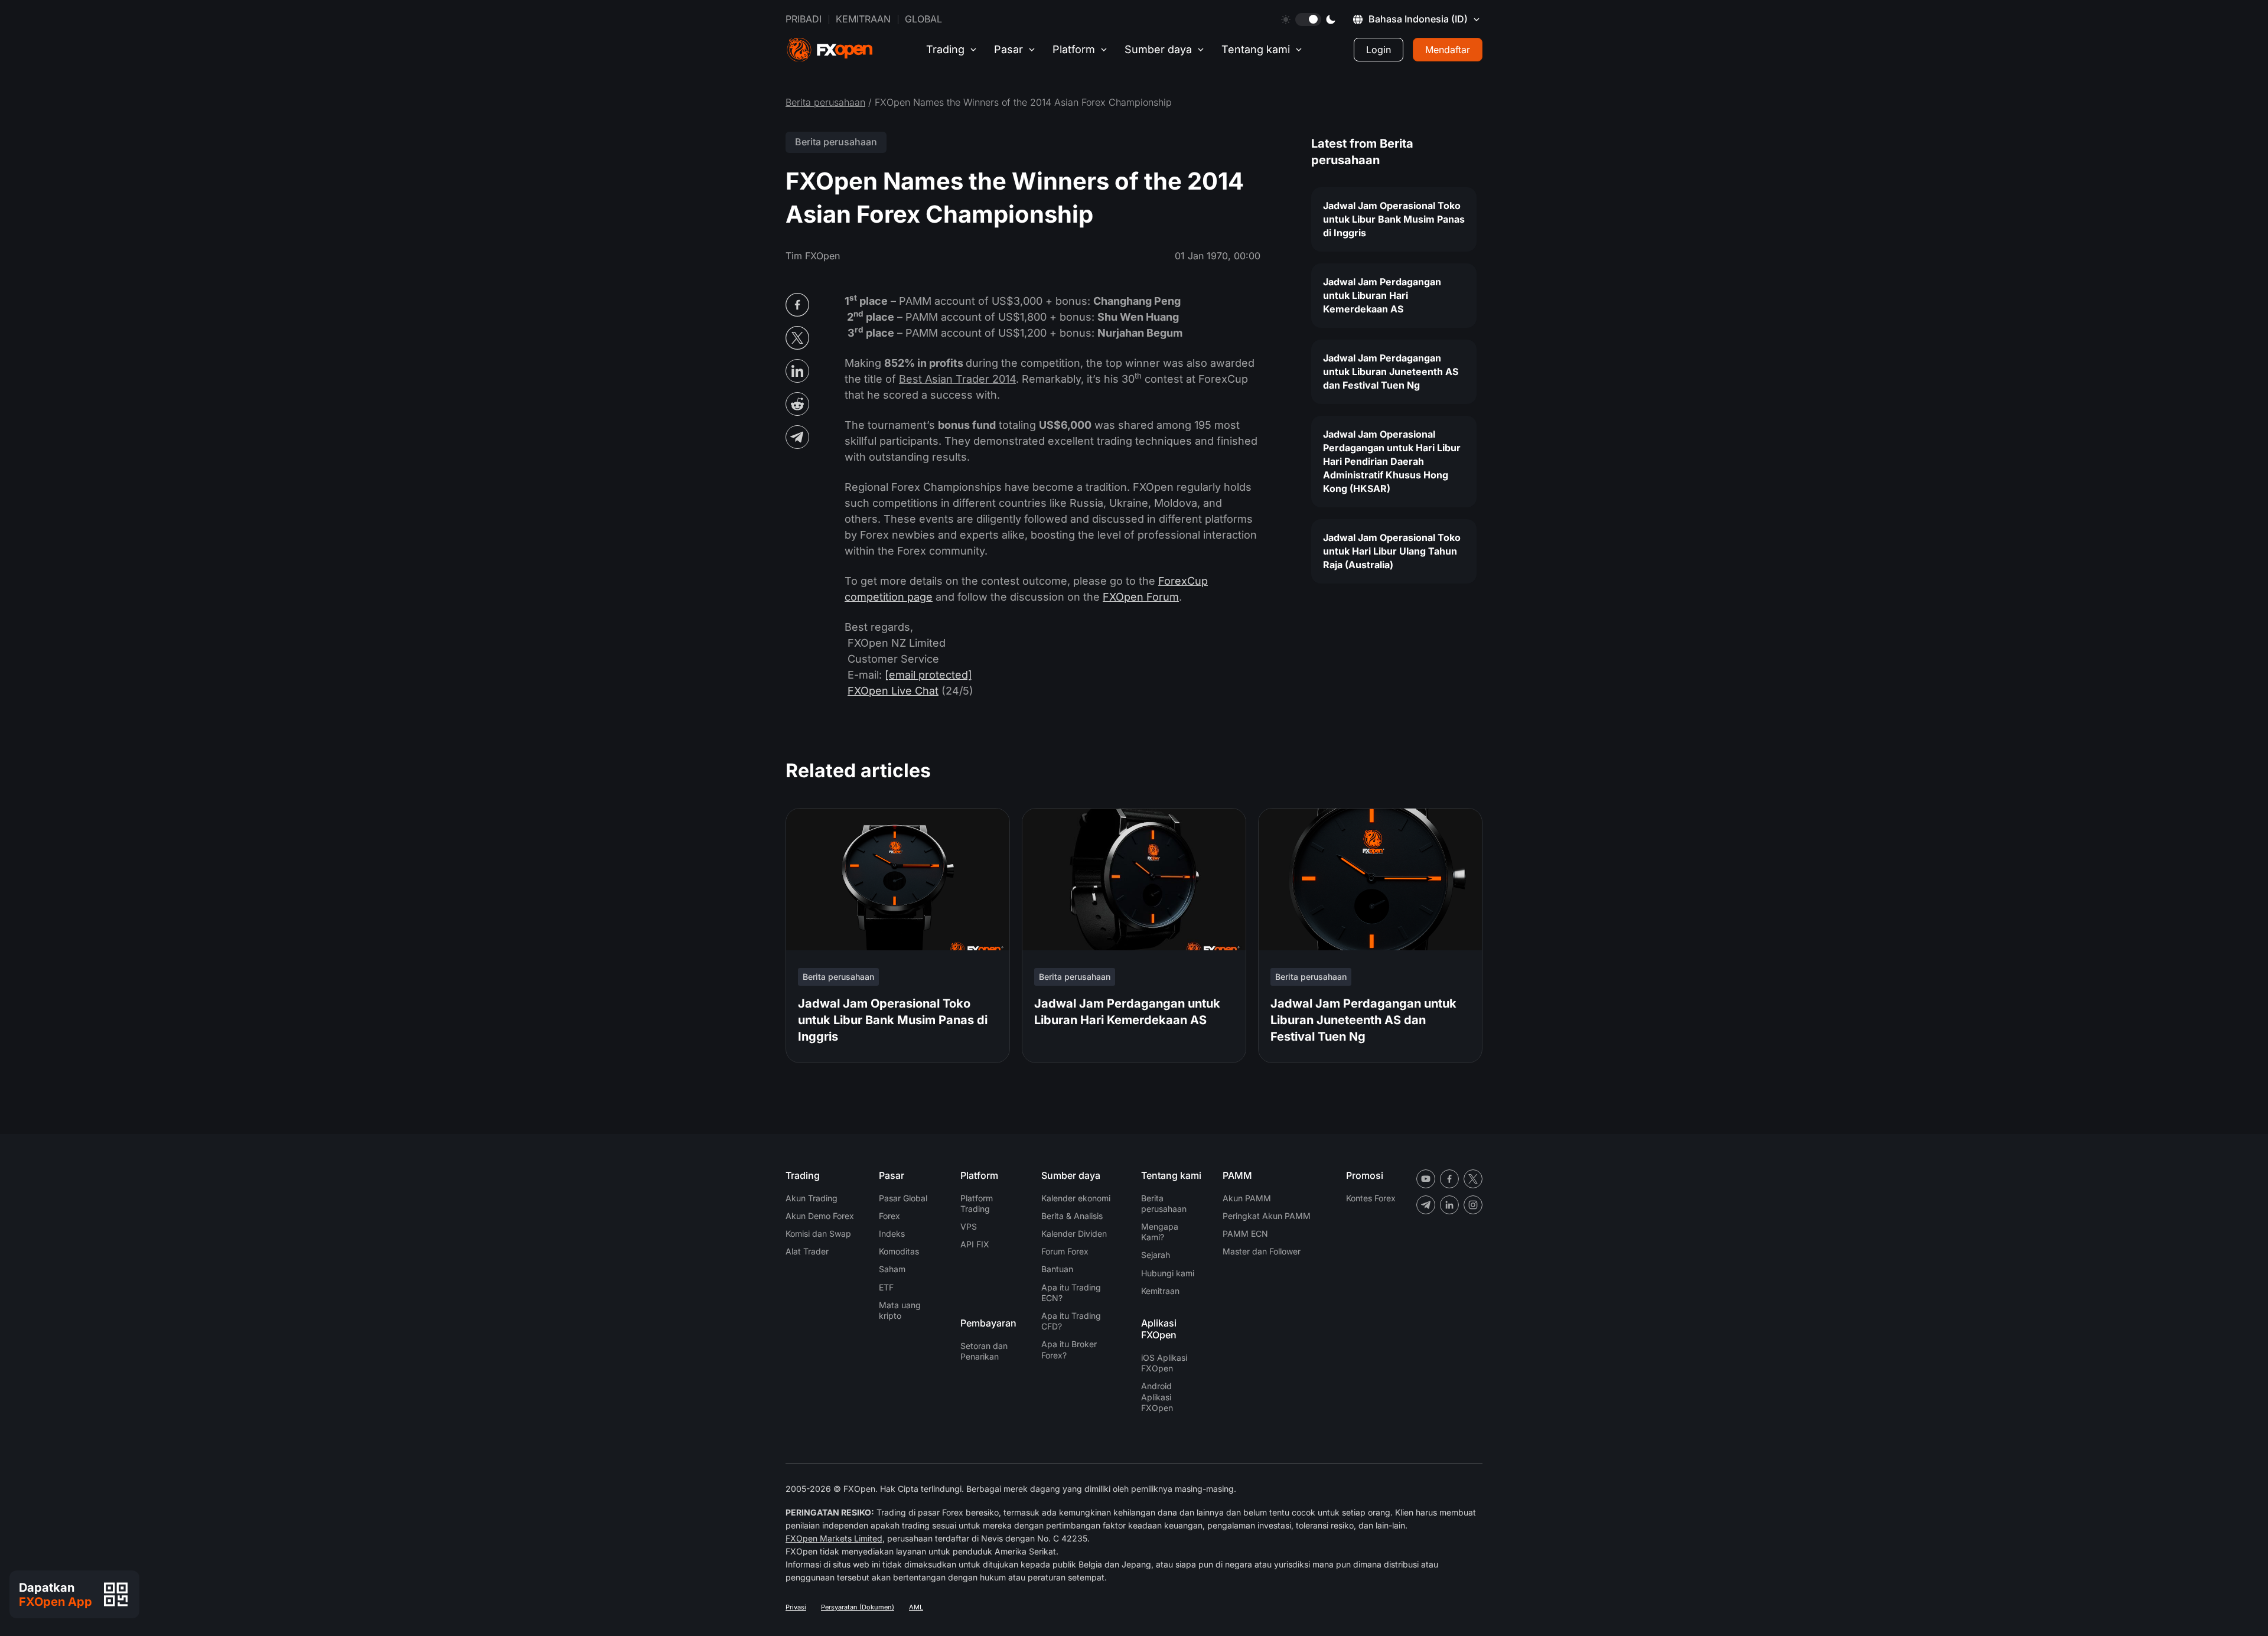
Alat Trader (807, 1251)
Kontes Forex (1371, 1198)
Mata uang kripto (900, 1310)
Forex (889, 1216)
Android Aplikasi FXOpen (1157, 1397)
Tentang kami (1256, 49)
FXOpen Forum (1141, 597)
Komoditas (899, 1251)
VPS (969, 1226)
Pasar (1008, 49)
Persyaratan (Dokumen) (858, 1607)
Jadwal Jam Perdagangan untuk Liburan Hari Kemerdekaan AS (1382, 295)
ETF (886, 1287)
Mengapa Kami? (1160, 1232)
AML (916, 1607)
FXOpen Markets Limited (834, 1538)
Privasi (796, 1607)
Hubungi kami (1168, 1273)
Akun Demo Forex (820, 1216)
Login (1379, 50)
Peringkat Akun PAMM (1267, 1216)
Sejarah (1156, 1255)
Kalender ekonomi (1076, 1198)
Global (923, 19)
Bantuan (1057, 1269)
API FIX (975, 1244)
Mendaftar (1448, 50)
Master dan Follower (1262, 1251)
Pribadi (804, 19)
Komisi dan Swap (818, 1233)
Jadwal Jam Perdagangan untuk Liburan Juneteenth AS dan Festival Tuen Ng (1391, 371)
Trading (945, 49)
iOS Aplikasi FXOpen (1164, 1363)
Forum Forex (1065, 1251)
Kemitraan (863, 19)
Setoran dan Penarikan (984, 1351)
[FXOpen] (830, 50)
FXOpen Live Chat (893, 691)
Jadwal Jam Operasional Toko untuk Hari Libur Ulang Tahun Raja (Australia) (1392, 551)
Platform (1074, 49)
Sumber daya (1158, 49)
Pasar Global (903, 1198)
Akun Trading (812, 1198)
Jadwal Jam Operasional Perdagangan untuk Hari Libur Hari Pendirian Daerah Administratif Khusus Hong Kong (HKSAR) (1392, 461)
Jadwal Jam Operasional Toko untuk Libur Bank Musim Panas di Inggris (1394, 219)
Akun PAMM (1247, 1198)
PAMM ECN (1245, 1233)
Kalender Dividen (1074, 1233)
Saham (892, 1269)
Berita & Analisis (1072, 1216)
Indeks (892, 1233)
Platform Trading (977, 1203)
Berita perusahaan (825, 102)
